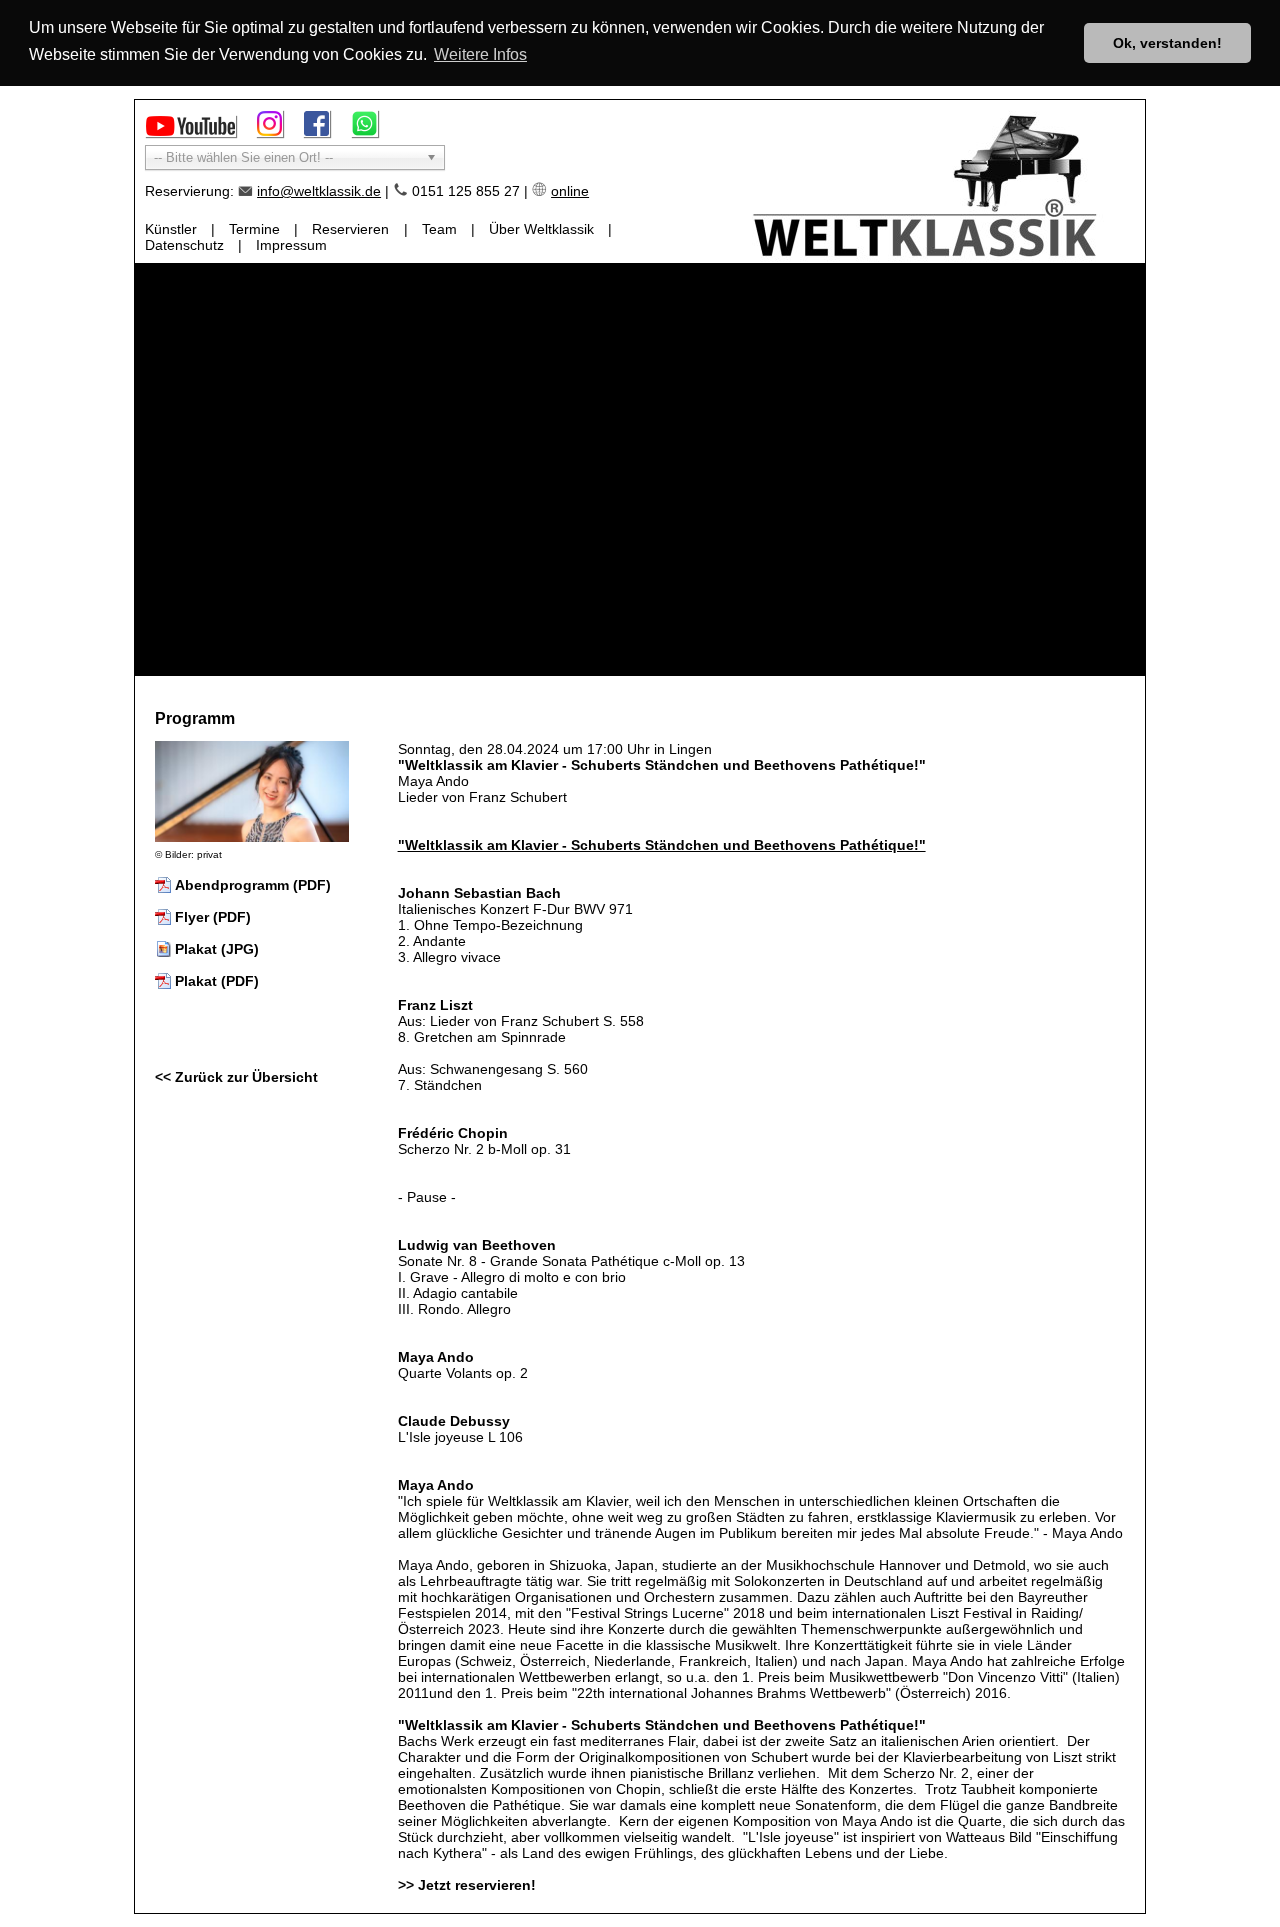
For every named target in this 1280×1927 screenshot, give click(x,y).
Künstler (171, 229)
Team (439, 229)
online (570, 191)
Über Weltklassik (541, 229)
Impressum (291, 245)
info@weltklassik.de (319, 191)
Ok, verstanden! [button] (1167, 43)
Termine (254, 229)
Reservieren (350, 229)
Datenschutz (184, 245)
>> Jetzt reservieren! (467, 1885)
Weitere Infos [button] (480, 54)
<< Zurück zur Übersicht (236, 1077)
